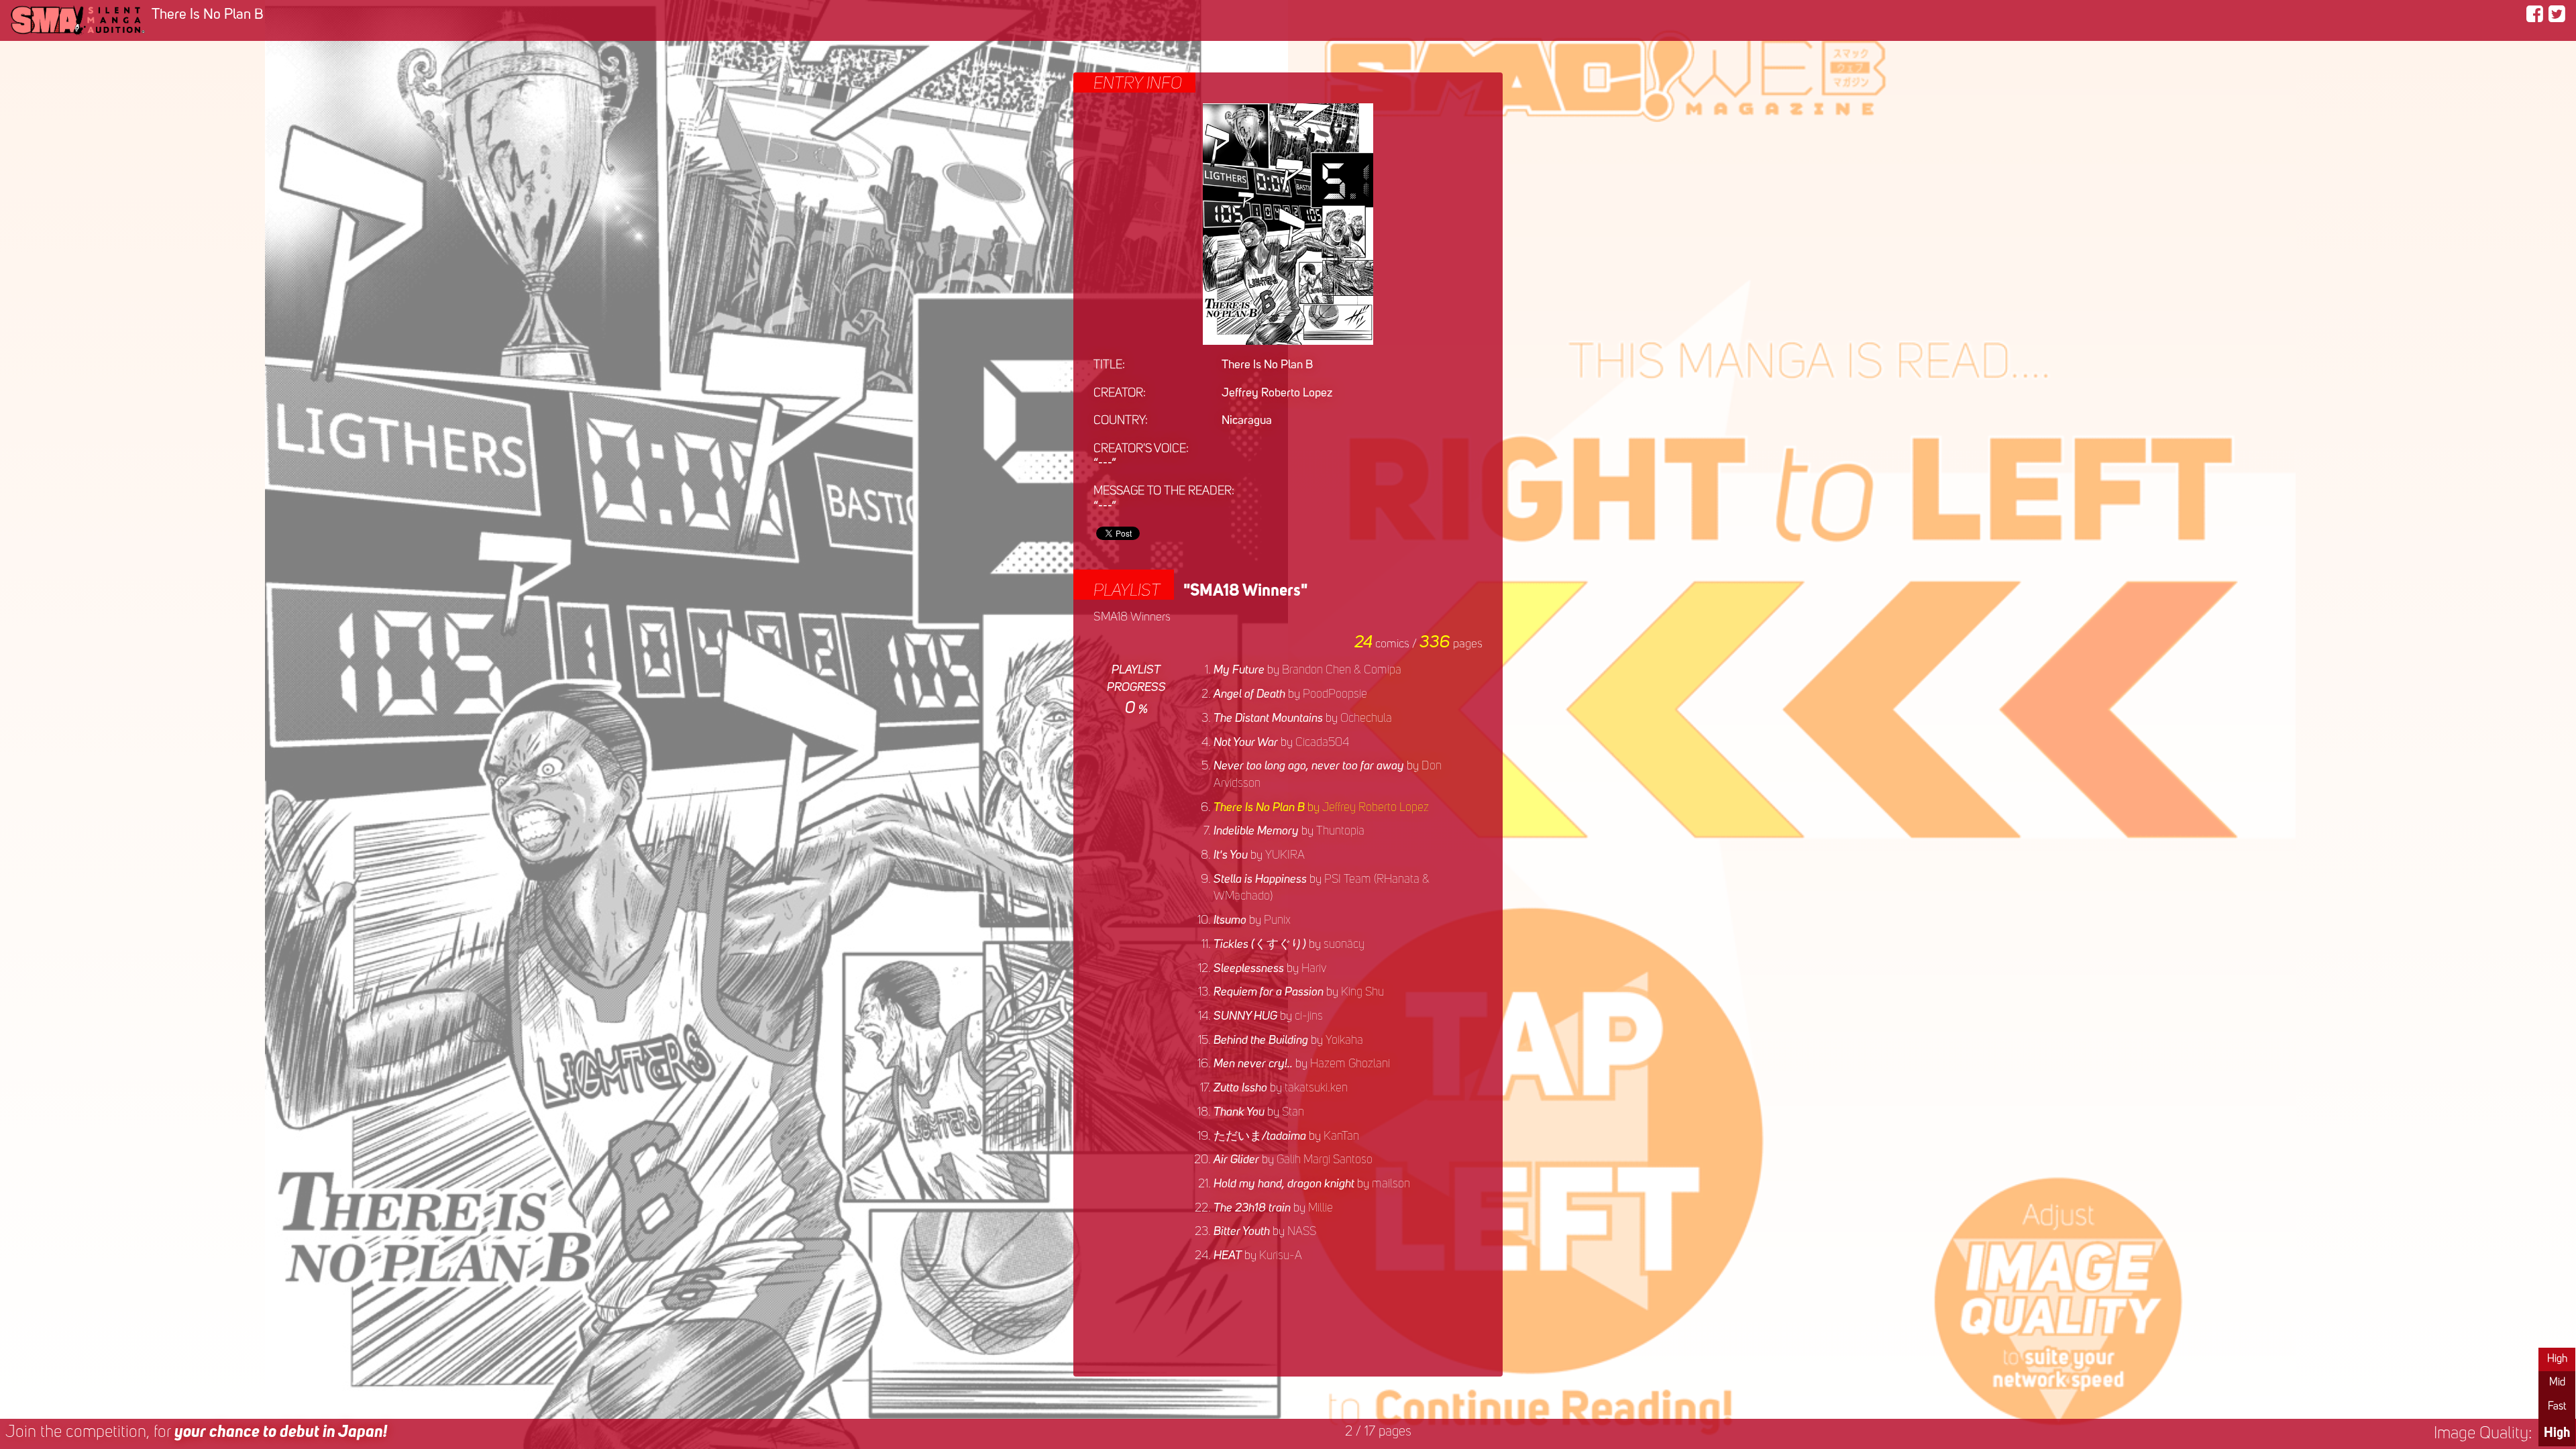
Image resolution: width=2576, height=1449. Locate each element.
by (1307, 670)
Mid (2557, 1383)
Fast (2557, 1407)
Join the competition (196, 1433)
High (2557, 1359)
